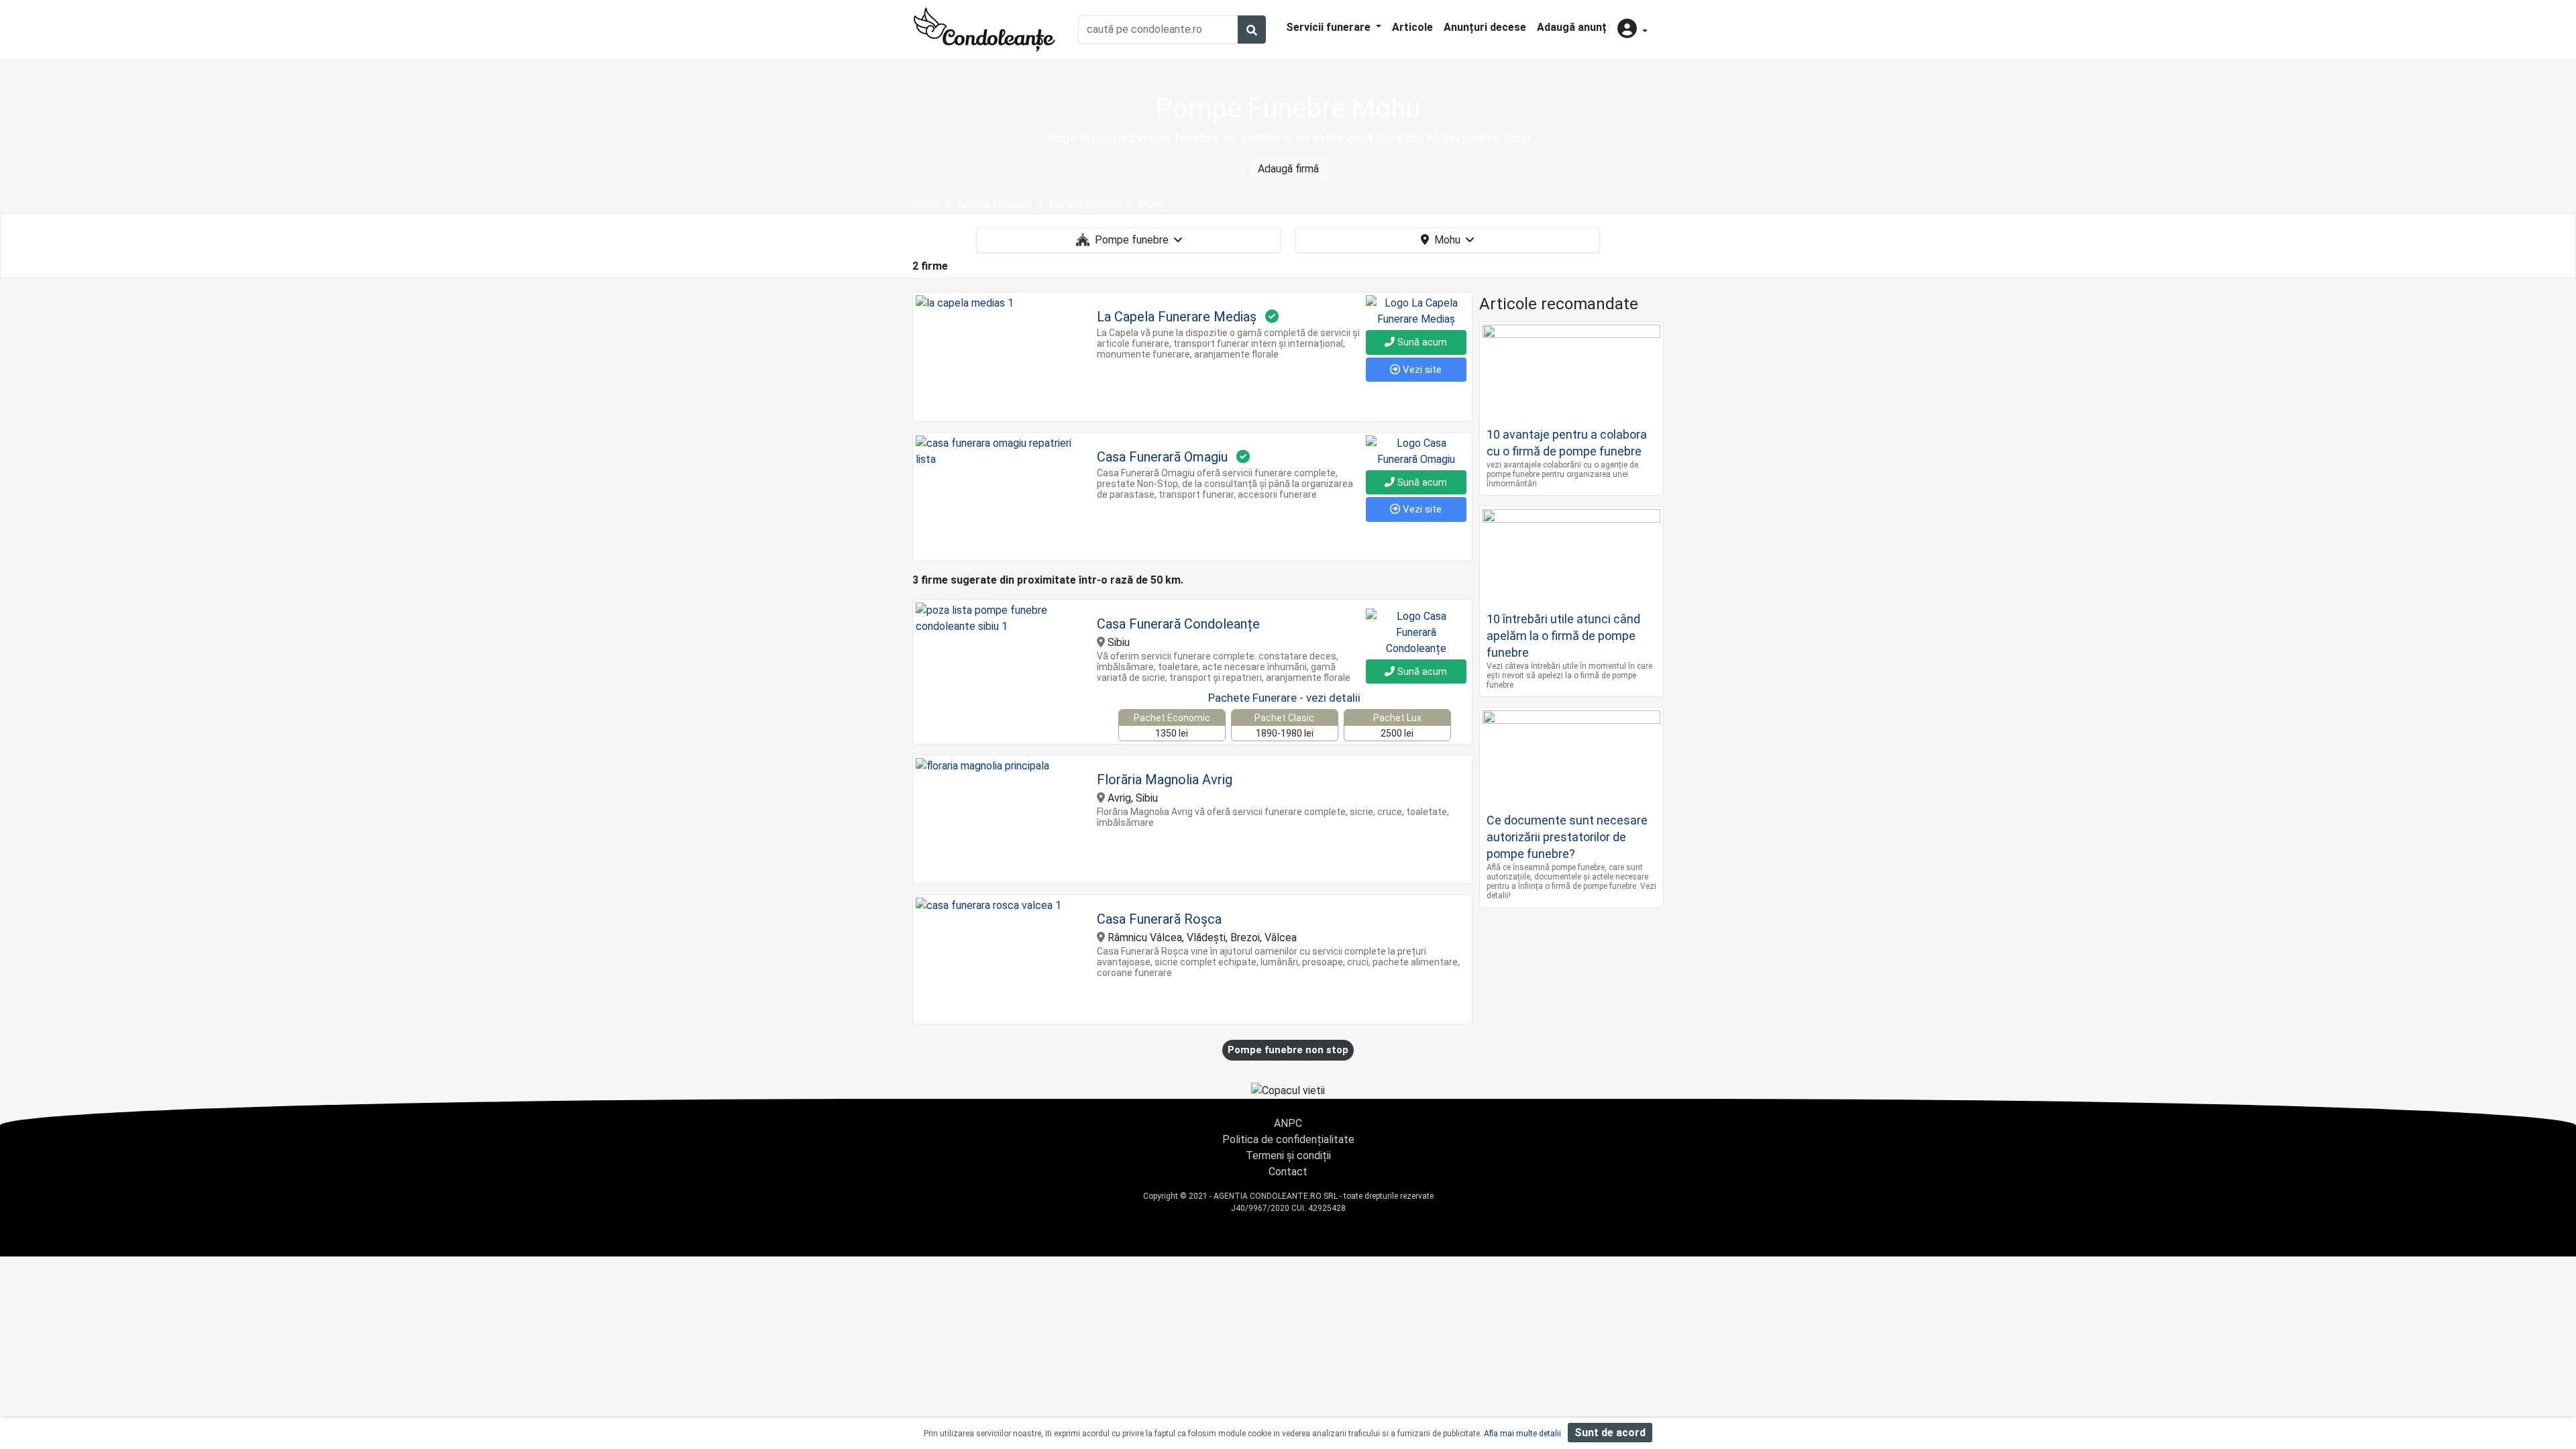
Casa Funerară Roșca (1159, 919)
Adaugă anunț (1572, 27)
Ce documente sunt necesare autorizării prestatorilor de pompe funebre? (1567, 837)
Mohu (1447, 240)
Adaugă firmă (1288, 169)
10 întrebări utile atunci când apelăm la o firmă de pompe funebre (1563, 636)
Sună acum (1421, 342)
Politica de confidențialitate (1288, 1139)
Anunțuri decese (1485, 27)
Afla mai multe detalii (1522, 1434)
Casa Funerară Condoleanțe (1178, 624)
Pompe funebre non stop (1288, 1050)
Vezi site (1421, 370)
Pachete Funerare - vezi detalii (1284, 698)
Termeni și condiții (1288, 1156)
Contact (1288, 1172)
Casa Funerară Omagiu (1162, 457)
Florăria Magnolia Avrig (1165, 780)
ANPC (1288, 1123)
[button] (1632, 30)
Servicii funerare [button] (1330, 27)
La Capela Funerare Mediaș (1177, 317)
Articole (1412, 27)
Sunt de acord (1610, 1433)
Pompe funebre (1132, 240)
